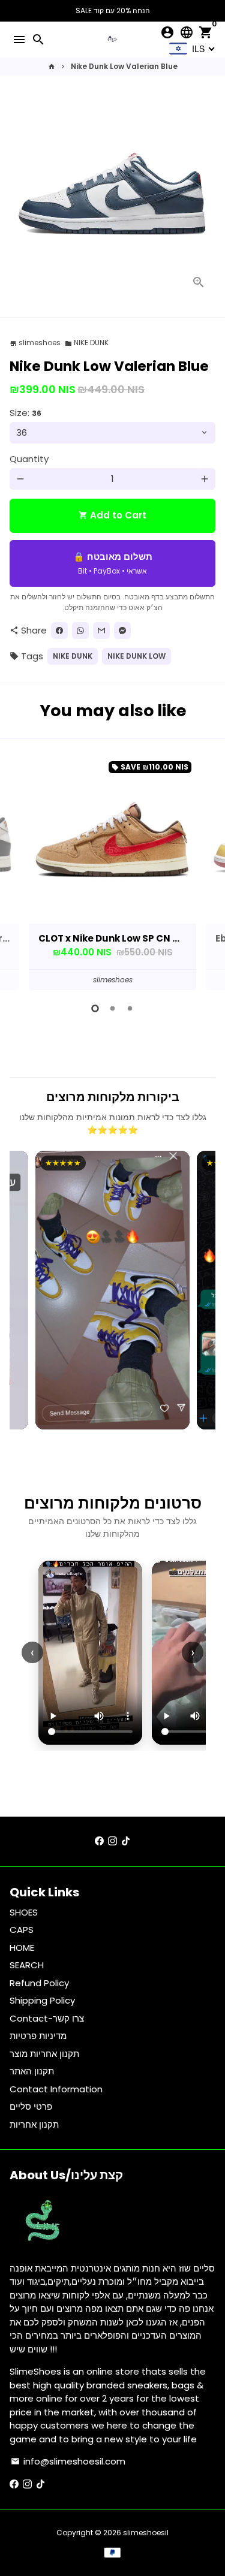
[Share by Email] (101, 631)
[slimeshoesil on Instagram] (112, 1841)
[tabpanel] (112, 873)
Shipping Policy (42, 2000)
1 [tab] (95, 1008)
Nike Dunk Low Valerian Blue (124, 66)
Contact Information (56, 2089)
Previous (20, 871)
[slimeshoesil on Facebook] (99, 1841)
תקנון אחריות (34, 2124)
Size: (25, 413)
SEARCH (27, 1965)
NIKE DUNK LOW (136, 656)
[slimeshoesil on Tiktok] (126, 1841)
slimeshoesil (146, 2533)
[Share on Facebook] (59, 631)
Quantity (29, 459)
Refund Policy (39, 1983)
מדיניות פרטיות (38, 2036)
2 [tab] (112, 1008)
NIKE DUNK (87, 343)
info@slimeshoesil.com (68, 2461)
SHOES (24, 1912)
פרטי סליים (31, 2106)
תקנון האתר (32, 2071)
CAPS (22, 1930)
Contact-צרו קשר (47, 2018)
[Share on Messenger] (122, 631)
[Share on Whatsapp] (80, 631)
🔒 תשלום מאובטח (113, 563)
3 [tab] (130, 1008)
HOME (22, 1948)
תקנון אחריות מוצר (44, 2054)
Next (205, 871)
